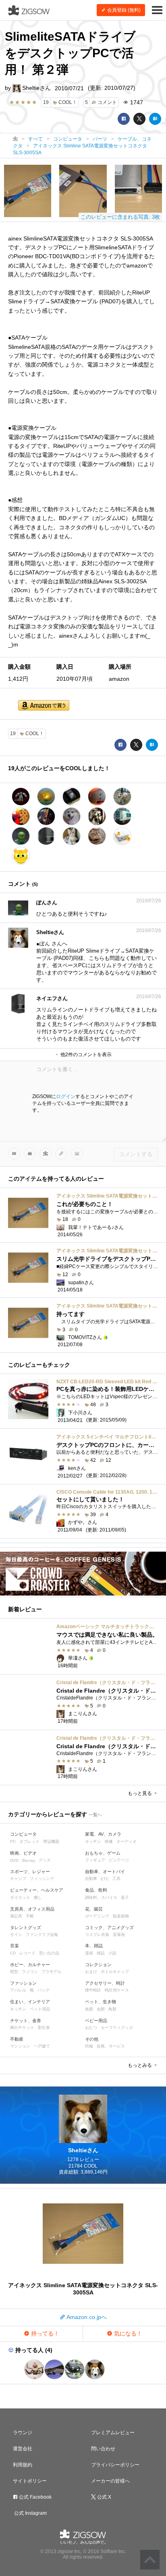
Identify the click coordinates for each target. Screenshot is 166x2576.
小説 (112, 1953)
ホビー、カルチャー (30, 1965)
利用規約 (23, 2465)
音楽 (15, 1946)
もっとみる (140, 2065)
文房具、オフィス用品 (32, 1909)
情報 (89, 2046)
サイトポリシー (30, 2481)
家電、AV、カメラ (103, 1834)
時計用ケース (117, 1990)
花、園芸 (94, 1909)
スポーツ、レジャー (30, 1871)
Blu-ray (29, 1860)
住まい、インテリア (30, 2002)
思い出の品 (49, 1953)
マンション (20, 2046)
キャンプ (18, 1879)
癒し (38, 1897)
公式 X (104, 2497)
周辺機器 (51, 1841)
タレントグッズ (26, 1927)
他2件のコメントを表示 (85, 1055)
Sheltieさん (36, 88)
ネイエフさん (52, 998)
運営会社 (23, 2449)
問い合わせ (103, 2449)
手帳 (30, 1916)
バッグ (44, 1990)
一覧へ (95, 1815)
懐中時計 (93, 1990)
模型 (14, 1972)
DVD (14, 1860)
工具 (116, 1879)
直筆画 (119, 1935)
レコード (27, 1953)
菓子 (125, 1897)
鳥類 (112, 2009)
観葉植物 (121, 1916)
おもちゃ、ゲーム (103, 1853)
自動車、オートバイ (105, 1871)
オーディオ (127, 1841)
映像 (109, 1841)
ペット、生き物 (101, 2002)
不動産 (17, 2039)
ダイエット (20, 1897)
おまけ (91, 1972)
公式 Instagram (30, 2513)
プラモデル (52, 1972)
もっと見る (140, 1793)
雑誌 (101, 1953)
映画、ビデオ (23, 1853)
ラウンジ (23, 2433)
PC (13, 1841)
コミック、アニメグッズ (109, 1927)
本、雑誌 (94, 1946)
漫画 (89, 1953)
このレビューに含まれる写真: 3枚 (120, 217)
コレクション (98, 1965)
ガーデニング (97, 1916)
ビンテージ (119, 1860)
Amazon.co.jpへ (86, 2317)
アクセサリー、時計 (105, 1983)
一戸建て (42, 2046)
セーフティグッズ (117, 2028)
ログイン (66, 1096)
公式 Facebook (35, 2497)
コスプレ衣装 (97, 1935)
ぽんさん (47, 903)
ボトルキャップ (115, 1972)
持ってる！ (44, 2334)
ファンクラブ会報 (42, 1935)
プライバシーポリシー (115, 2465)
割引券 (44, 2028)
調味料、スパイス (101, 1897)
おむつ (91, 2028)
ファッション (23, 1983)
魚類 (89, 2009)
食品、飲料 (96, 1890)
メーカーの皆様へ (110, 2481)
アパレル (18, 1990)
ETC (105, 1879)
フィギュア (95, 1860)
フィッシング (42, 1879)
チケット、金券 (26, 2021)
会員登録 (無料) (123, 10)
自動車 (91, 1879)
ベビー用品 (96, 2021)
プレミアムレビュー (113, 2433)
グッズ (45, 1860)
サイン (16, 1935)
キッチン (93, 1841)
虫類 (101, 2009)
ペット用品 (40, 2009)
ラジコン (30, 1972)
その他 (92, 2039)
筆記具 (16, 1916)
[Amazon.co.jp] (44, 706)
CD (13, 1953)
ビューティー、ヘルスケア (37, 1890)
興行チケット (22, 2028)
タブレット (29, 1841)
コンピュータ (23, 1834)
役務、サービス (111, 2046)
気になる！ (127, 2334)
